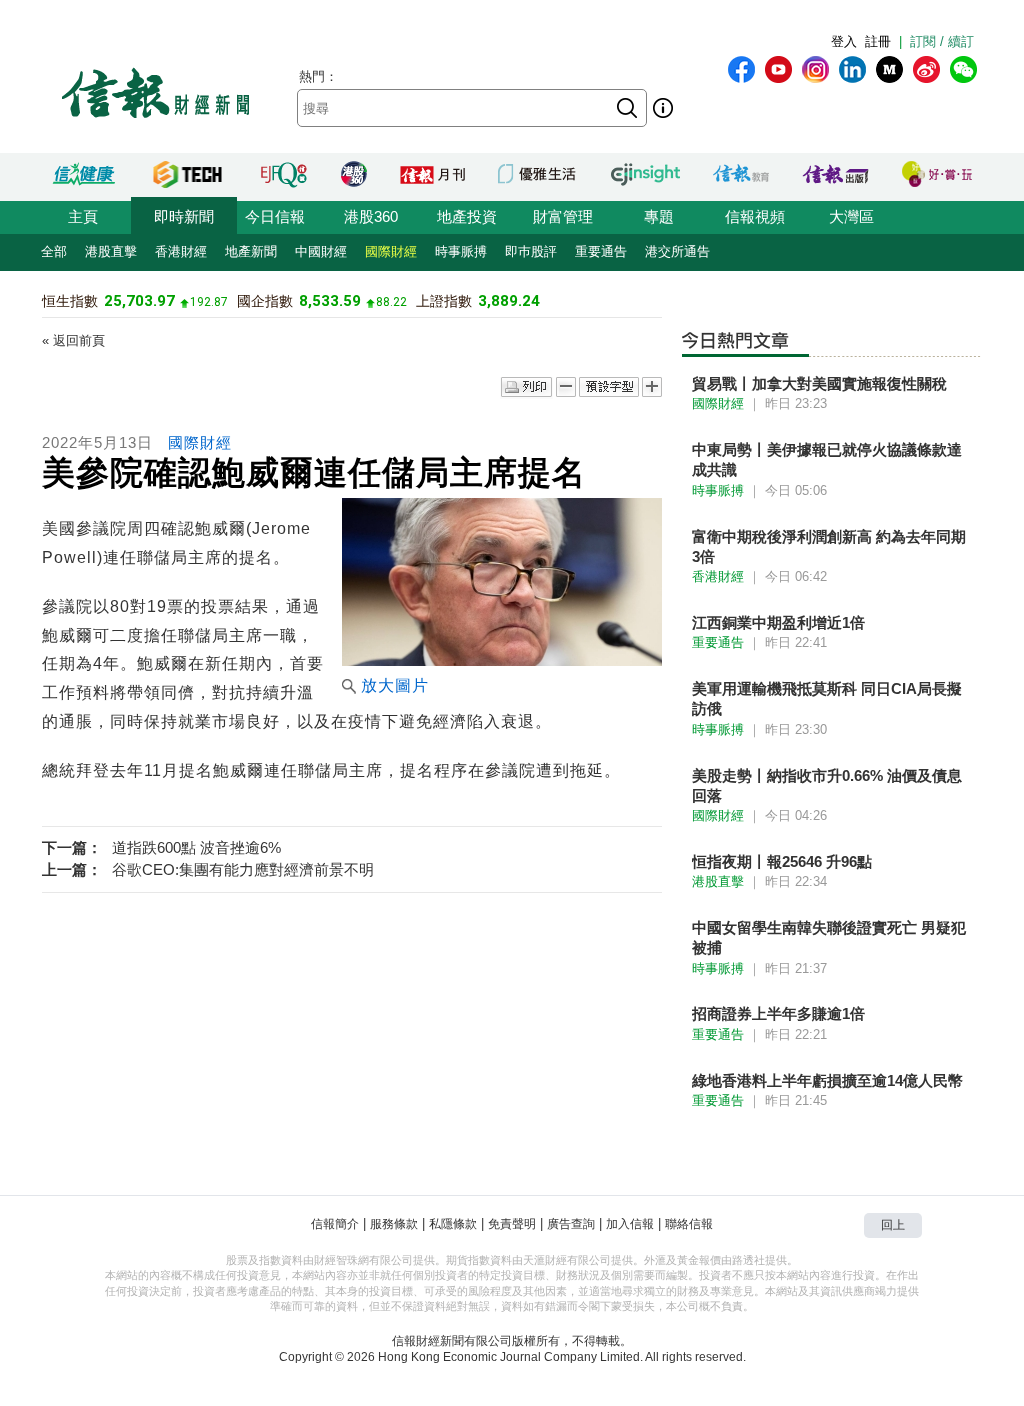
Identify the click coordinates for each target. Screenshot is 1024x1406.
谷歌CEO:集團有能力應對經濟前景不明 (243, 869)
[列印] (526, 388)
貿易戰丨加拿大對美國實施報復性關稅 (819, 383)
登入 (844, 41)
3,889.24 (509, 301)
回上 (893, 1225)
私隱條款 (453, 1224)
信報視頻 (755, 216)
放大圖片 (395, 685)
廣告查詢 (571, 1224)
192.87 (209, 302)
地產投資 (467, 216)
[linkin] (852, 69)
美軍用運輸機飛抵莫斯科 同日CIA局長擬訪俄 (827, 698)
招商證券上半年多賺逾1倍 (778, 1013)
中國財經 (321, 251)
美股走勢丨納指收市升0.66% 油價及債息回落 (827, 785)
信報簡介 (335, 1224)
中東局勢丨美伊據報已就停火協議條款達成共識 (827, 459)
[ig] (815, 69)
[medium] (889, 69)
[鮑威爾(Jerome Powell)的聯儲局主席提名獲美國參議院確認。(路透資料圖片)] (502, 660)
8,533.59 (330, 301)
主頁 (83, 216)
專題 (659, 216)
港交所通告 (677, 251)
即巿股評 (531, 251)
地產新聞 (251, 251)
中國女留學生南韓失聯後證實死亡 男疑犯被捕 (829, 937)
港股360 (371, 216)
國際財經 (391, 251)
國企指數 (265, 301)
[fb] (741, 69)
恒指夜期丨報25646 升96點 (782, 861)
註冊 (878, 41)
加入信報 (630, 1224)
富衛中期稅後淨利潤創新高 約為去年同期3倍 (829, 546)
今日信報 (275, 216)
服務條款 (394, 1224)
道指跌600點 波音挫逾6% (196, 847)
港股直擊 (111, 251)
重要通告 (601, 251)
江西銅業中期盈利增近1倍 (778, 622)
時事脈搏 (461, 251)
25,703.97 (139, 301)
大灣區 (851, 216)
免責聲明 (512, 1224)
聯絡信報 (689, 1224)
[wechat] (963, 69)
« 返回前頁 (73, 340)
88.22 (391, 302)
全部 (54, 251)
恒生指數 (70, 301)
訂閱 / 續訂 (942, 41)
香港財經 (181, 251)
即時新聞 (184, 216)
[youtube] (778, 69)
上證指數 (444, 301)
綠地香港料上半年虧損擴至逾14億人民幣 (827, 1080)
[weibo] (926, 69)
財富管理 (563, 216)
